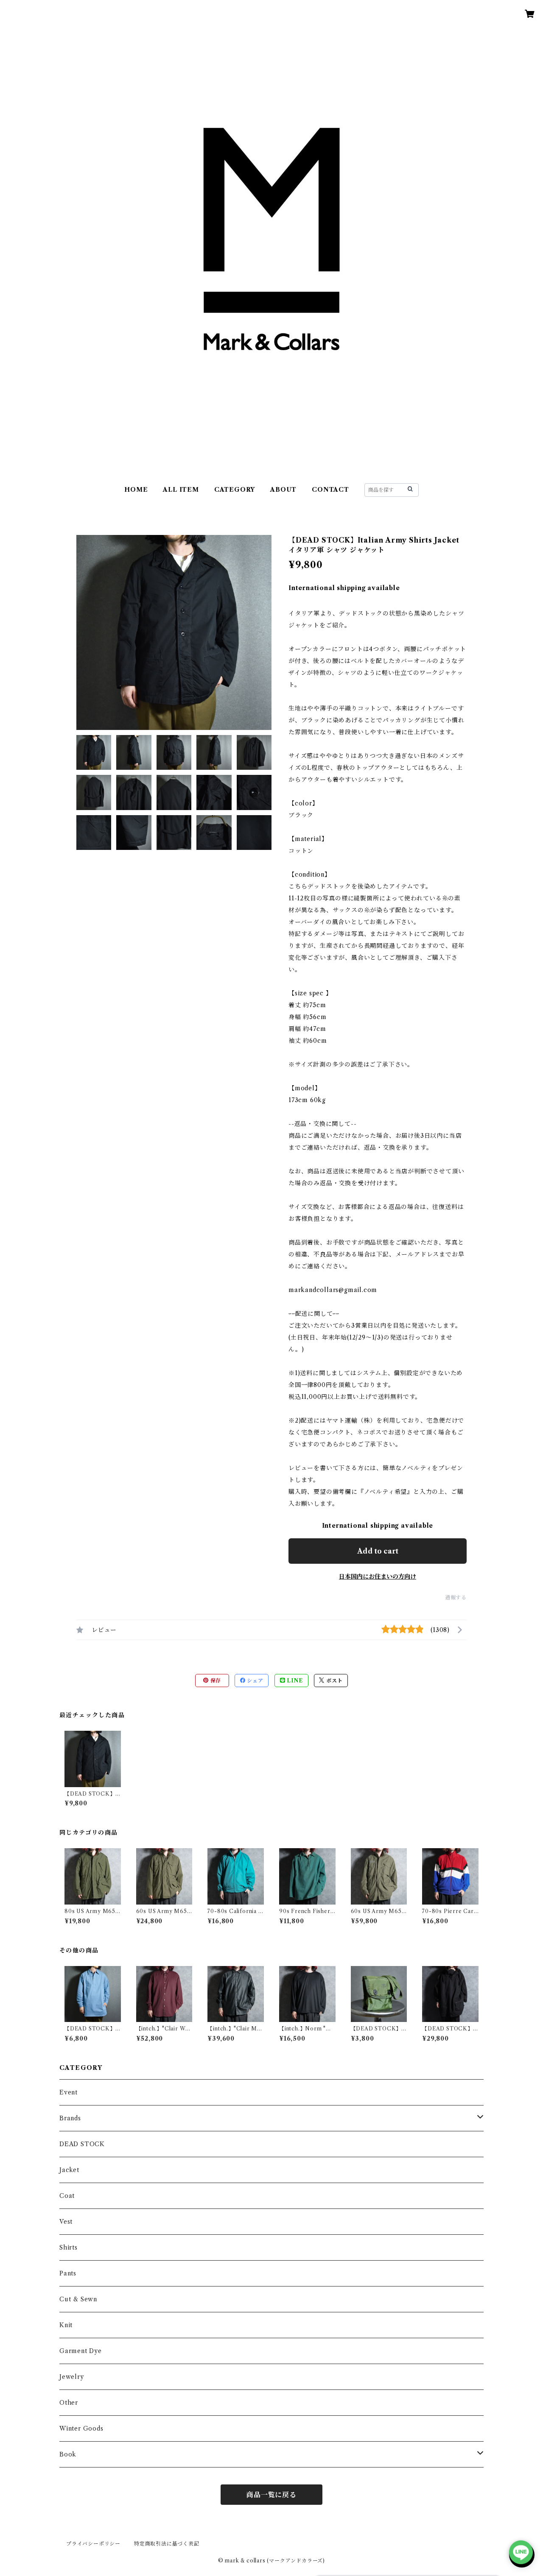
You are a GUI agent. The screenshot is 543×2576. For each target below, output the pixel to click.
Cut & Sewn (78, 2299)
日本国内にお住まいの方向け (378, 1576)
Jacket (69, 2170)
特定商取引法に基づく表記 (167, 2544)
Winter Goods (81, 2428)
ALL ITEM (181, 490)
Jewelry (72, 2377)
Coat (67, 2196)
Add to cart (378, 1551)
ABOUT (283, 490)
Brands (70, 2118)
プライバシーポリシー (93, 2544)
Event (69, 2092)
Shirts (69, 2247)
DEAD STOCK (82, 2144)
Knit (66, 2325)
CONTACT (330, 490)
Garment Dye (81, 2351)
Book (68, 2454)
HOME (136, 490)
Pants (68, 2273)
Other (69, 2403)
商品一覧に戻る (271, 2495)
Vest (66, 2222)
